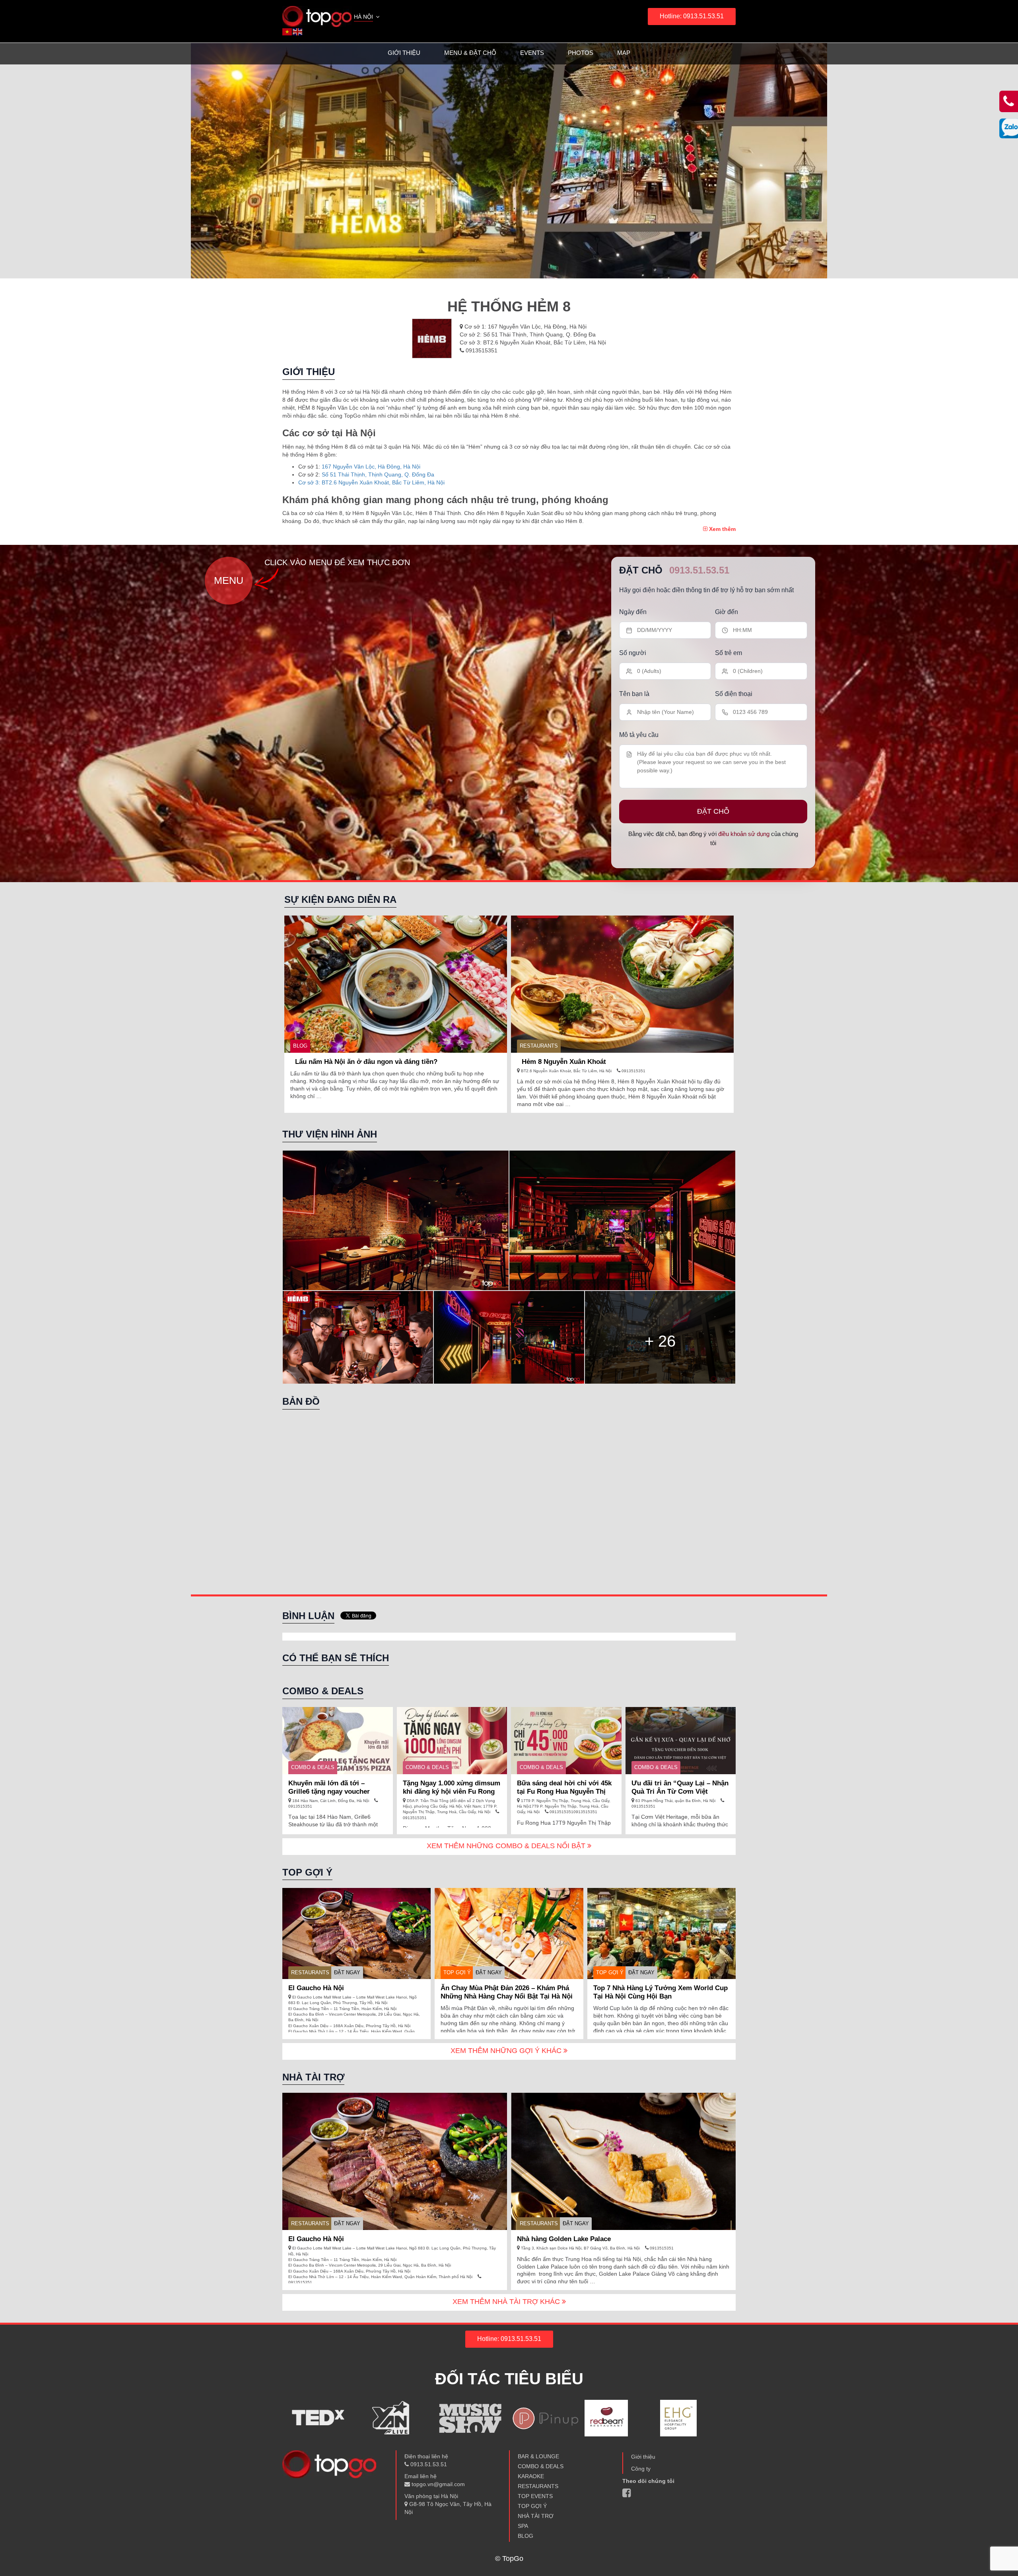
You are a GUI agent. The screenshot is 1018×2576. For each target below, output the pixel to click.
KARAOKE (531, 2476)
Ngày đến (633, 612)
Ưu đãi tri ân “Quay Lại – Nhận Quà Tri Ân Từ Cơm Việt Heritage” (680, 1792)
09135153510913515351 (573, 1812)
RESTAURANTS (539, 1046)
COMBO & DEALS (313, 1767)
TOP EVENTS (535, 2496)
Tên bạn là (634, 694)
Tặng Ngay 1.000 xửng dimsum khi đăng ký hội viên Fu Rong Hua (452, 1792)
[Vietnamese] (288, 31)
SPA (523, 2526)
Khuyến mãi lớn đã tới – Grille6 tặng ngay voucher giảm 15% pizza (329, 1792)
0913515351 (481, 350)
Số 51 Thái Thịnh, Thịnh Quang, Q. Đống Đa (378, 474)
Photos (581, 53)
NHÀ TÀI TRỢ (536, 2516)
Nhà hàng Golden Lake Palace (564, 2239)
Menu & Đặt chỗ (470, 53)
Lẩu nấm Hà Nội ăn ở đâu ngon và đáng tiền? (366, 1062)
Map (624, 53)
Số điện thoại (734, 694)
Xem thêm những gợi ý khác (507, 2051)
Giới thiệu (404, 53)
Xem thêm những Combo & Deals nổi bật (507, 1846)
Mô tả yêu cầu (639, 735)
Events (532, 53)
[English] (298, 31)
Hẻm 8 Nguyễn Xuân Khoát (564, 1062)
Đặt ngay (347, 1972)
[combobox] (367, 17)
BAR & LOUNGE (538, 2456)
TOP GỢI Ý (457, 1972)
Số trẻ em (729, 653)
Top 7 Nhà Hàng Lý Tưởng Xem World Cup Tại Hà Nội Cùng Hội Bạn (661, 1992)
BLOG (300, 1046)
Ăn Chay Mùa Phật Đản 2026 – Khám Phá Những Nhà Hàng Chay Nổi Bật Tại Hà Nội (507, 1992)
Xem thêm (722, 529)
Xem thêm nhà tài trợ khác (507, 2302)
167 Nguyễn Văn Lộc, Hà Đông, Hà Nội (371, 467)
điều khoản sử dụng (744, 834)
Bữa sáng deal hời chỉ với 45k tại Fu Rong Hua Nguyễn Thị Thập (564, 1792)
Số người (633, 653)
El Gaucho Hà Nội (316, 1988)
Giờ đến (727, 612)
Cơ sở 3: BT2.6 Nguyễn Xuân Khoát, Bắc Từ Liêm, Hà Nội (371, 482)
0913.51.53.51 (699, 570)
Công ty (641, 2469)
